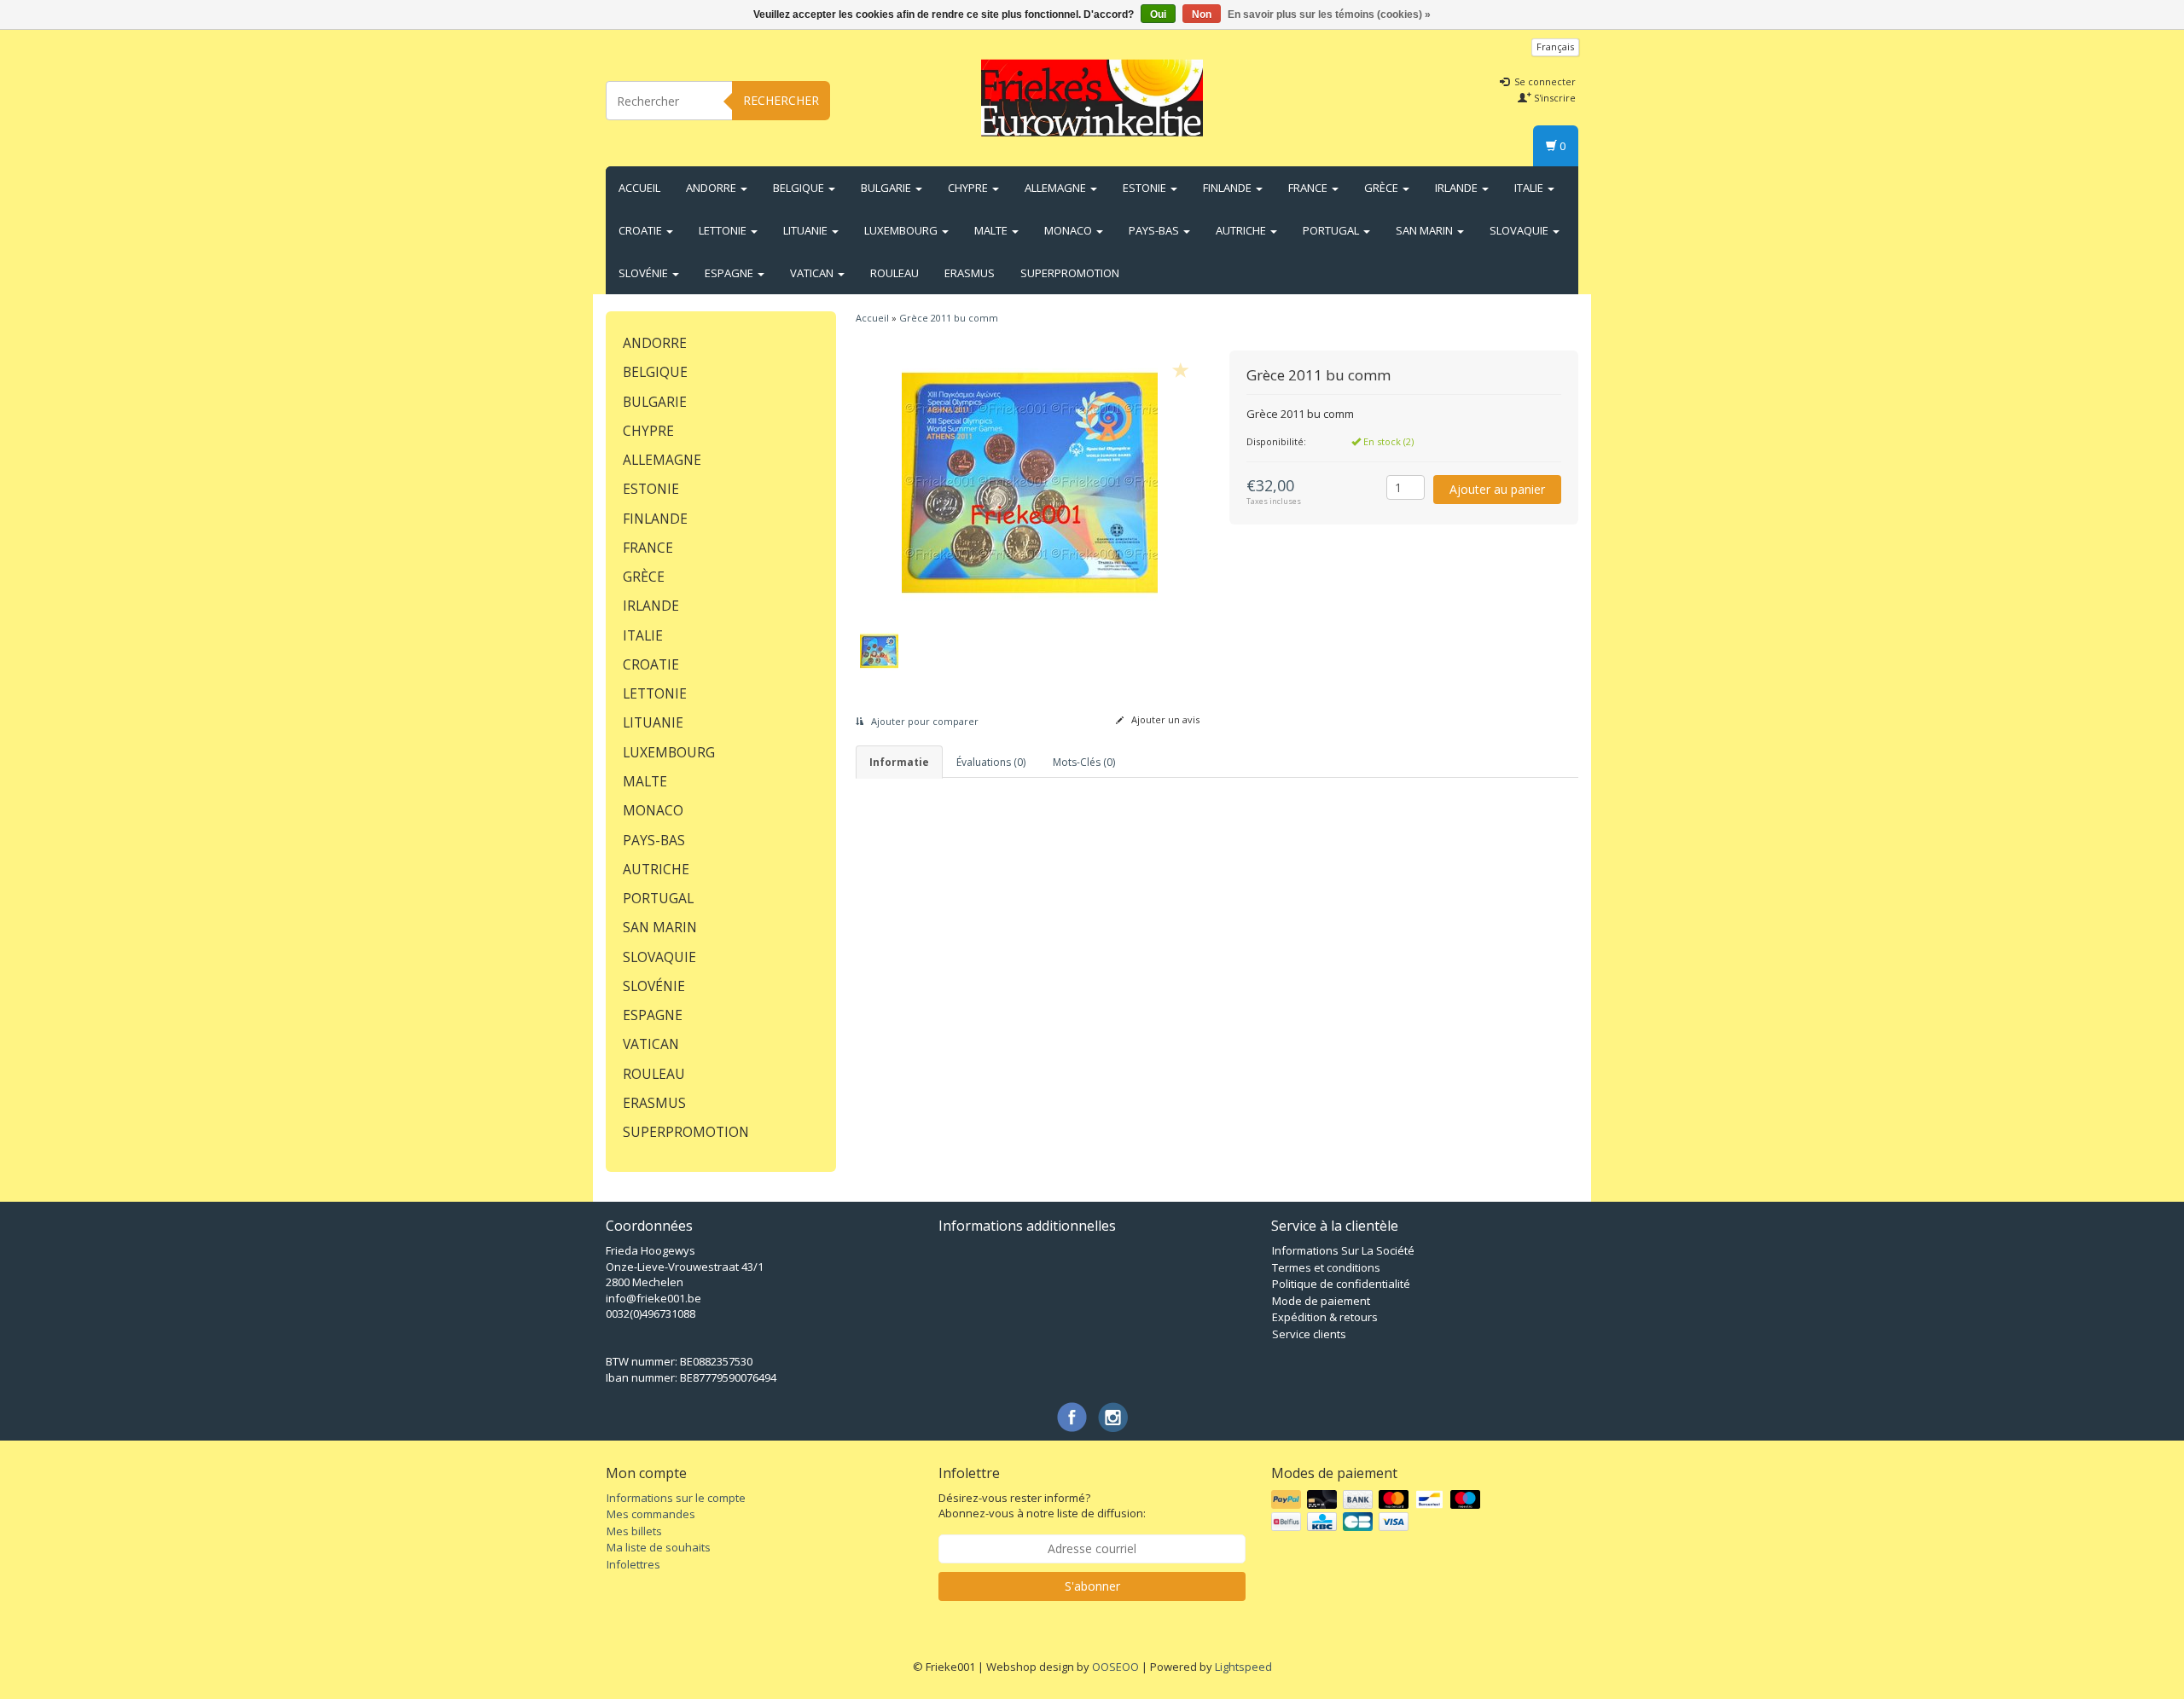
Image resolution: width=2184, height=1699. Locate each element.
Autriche (1242, 230)
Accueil (639, 188)
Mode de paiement (1321, 1301)
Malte (992, 230)
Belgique (800, 188)
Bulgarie (887, 188)
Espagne (730, 273)
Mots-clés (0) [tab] (1084, 762)
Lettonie (724, 230)
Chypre (969, 188)
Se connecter (1544, 81)
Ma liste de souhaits (659, 1547)
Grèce (1382, 188)
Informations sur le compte (676, 1498)
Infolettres (633, 1564)
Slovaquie (1520, 230)
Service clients (1309, 1334)
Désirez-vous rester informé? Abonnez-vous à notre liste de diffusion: (1042, 1506)
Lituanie (807, 230)
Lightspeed (1243, 1667)
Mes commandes (651, 1514)
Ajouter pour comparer (924, 721)
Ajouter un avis (1164, 719)
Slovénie (645, 273)
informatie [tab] (899, 762)
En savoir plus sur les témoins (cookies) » (1329, 14)
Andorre (712, 188)
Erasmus (970, 273)
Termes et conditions (1326, 1267)
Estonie (1146, 188)
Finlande (1228, 188)
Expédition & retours (1325, 1317)
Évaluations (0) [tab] (991, 762)
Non (1202, 14)
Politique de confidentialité (1341, 1284)
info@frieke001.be (653, 1298)
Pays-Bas (1155, 230)
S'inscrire (1554, 98)
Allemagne (1057, 188)
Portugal (1332, 230)
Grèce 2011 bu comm (949, 318)
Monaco (1069, 230)
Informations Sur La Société (1343, 1250)
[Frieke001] (1092, 98)
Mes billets (634, 1531)
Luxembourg (902, 230)
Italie (1530, 188)
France (1309, 188)
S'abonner (1092, 1586)
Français (1555, 46)
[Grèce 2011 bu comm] (1030, 483)
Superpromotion (1070, 273)
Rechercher (781, 100)
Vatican (813, 273)
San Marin (1426, 230)
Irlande (1458, 188)
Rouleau (895, 273)
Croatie (642, 230)
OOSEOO (1115, 1667)
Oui (1158, 14)
